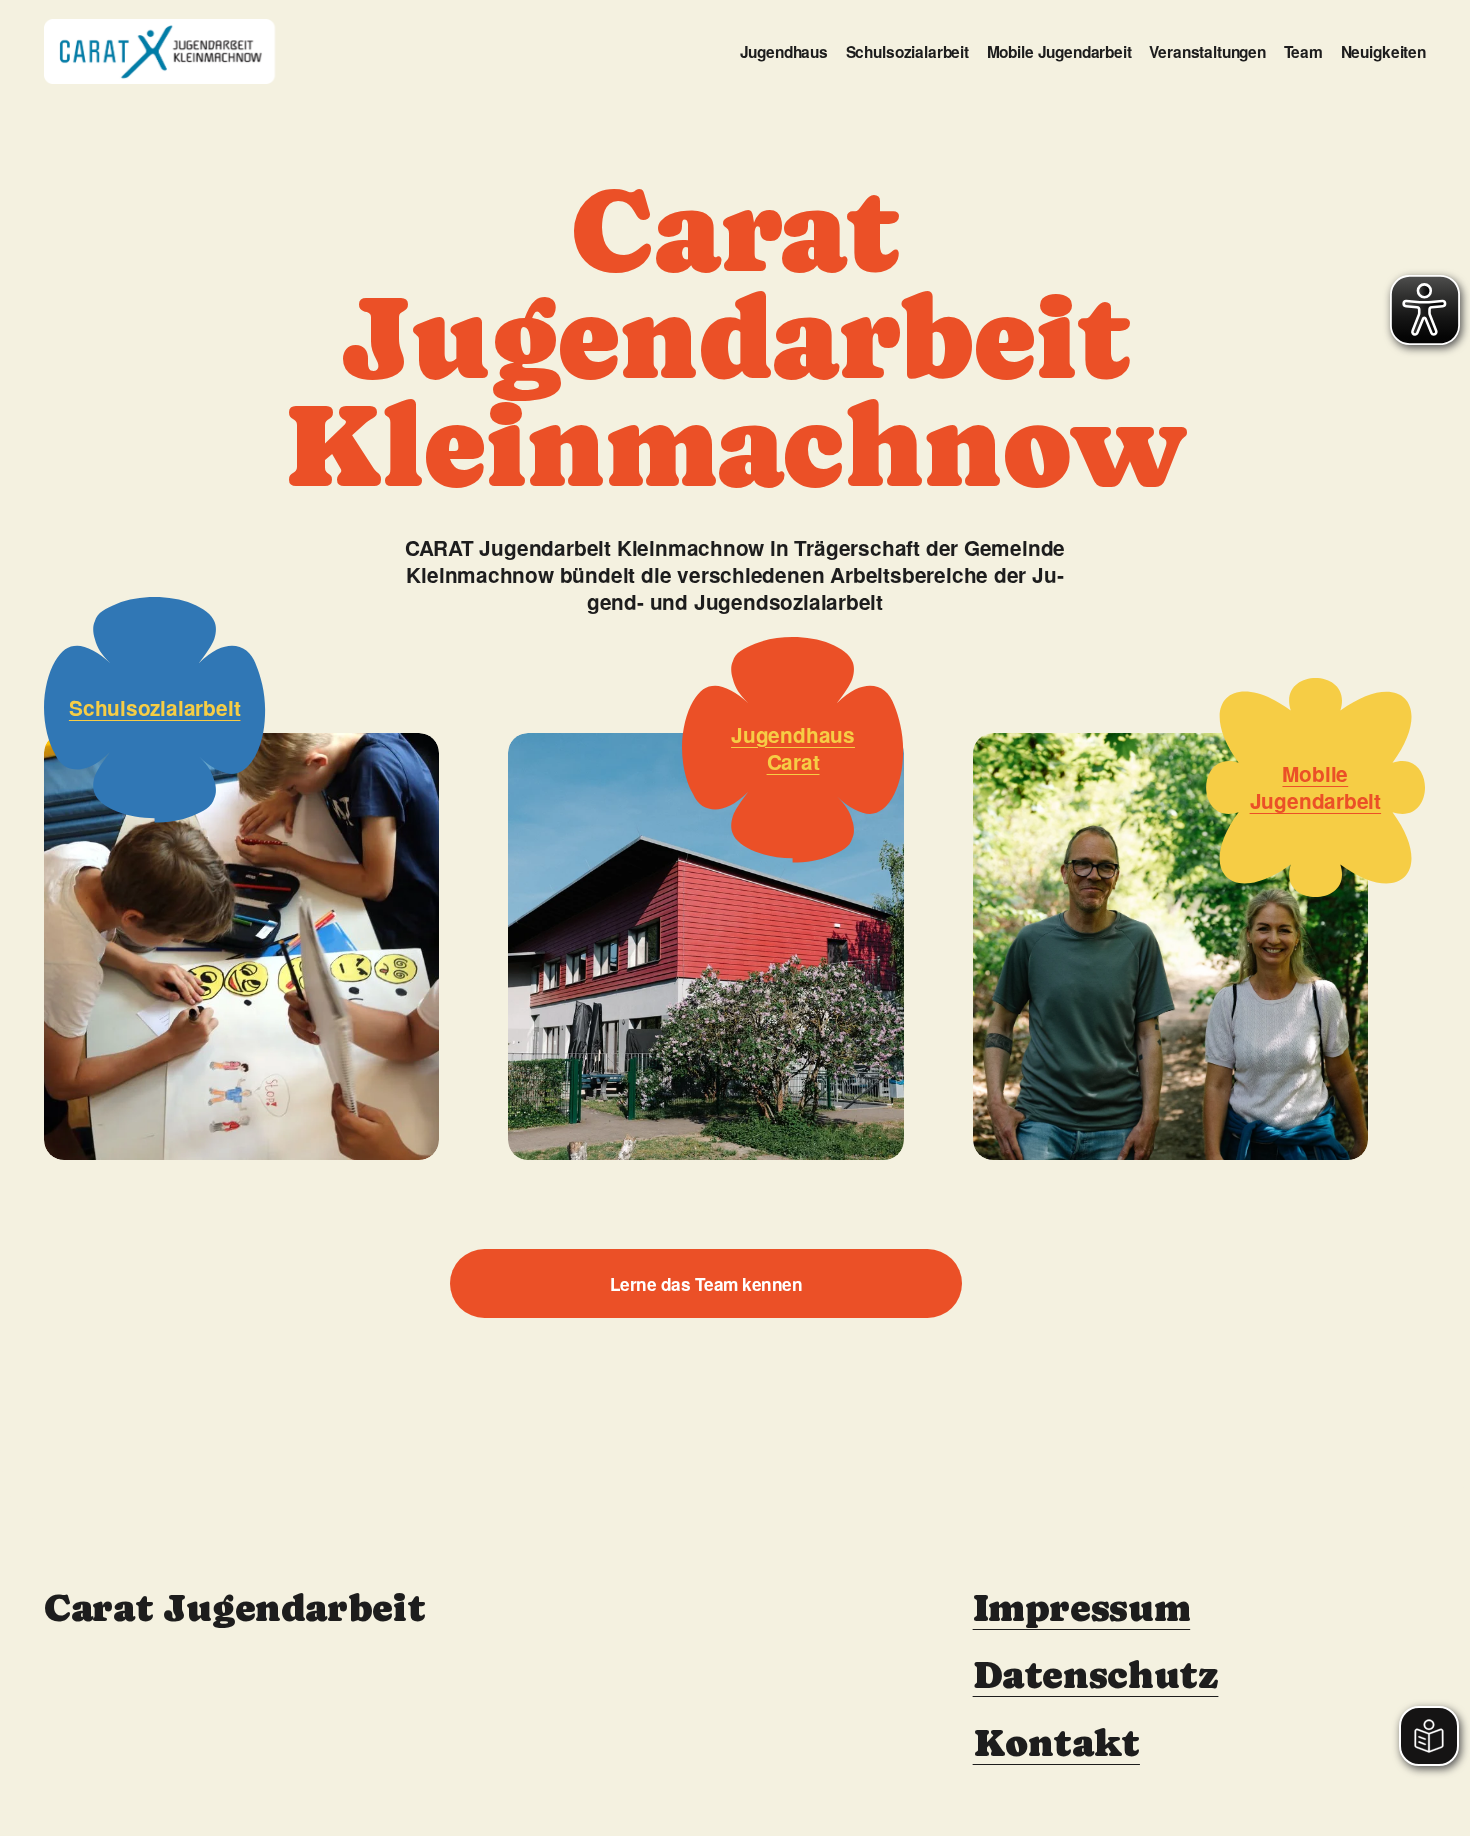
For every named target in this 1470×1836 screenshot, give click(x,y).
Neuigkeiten (1383, 52)
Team (1303, 52)
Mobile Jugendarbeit (1059, 52)
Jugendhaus (784, 52)
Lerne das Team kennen (706, 1284)
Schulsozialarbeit (907, 52)
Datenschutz (1096, 1675)
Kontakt (1056, 1743)
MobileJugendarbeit (1316, 787)
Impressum (1082, 1608)
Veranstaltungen (1207, 52)
